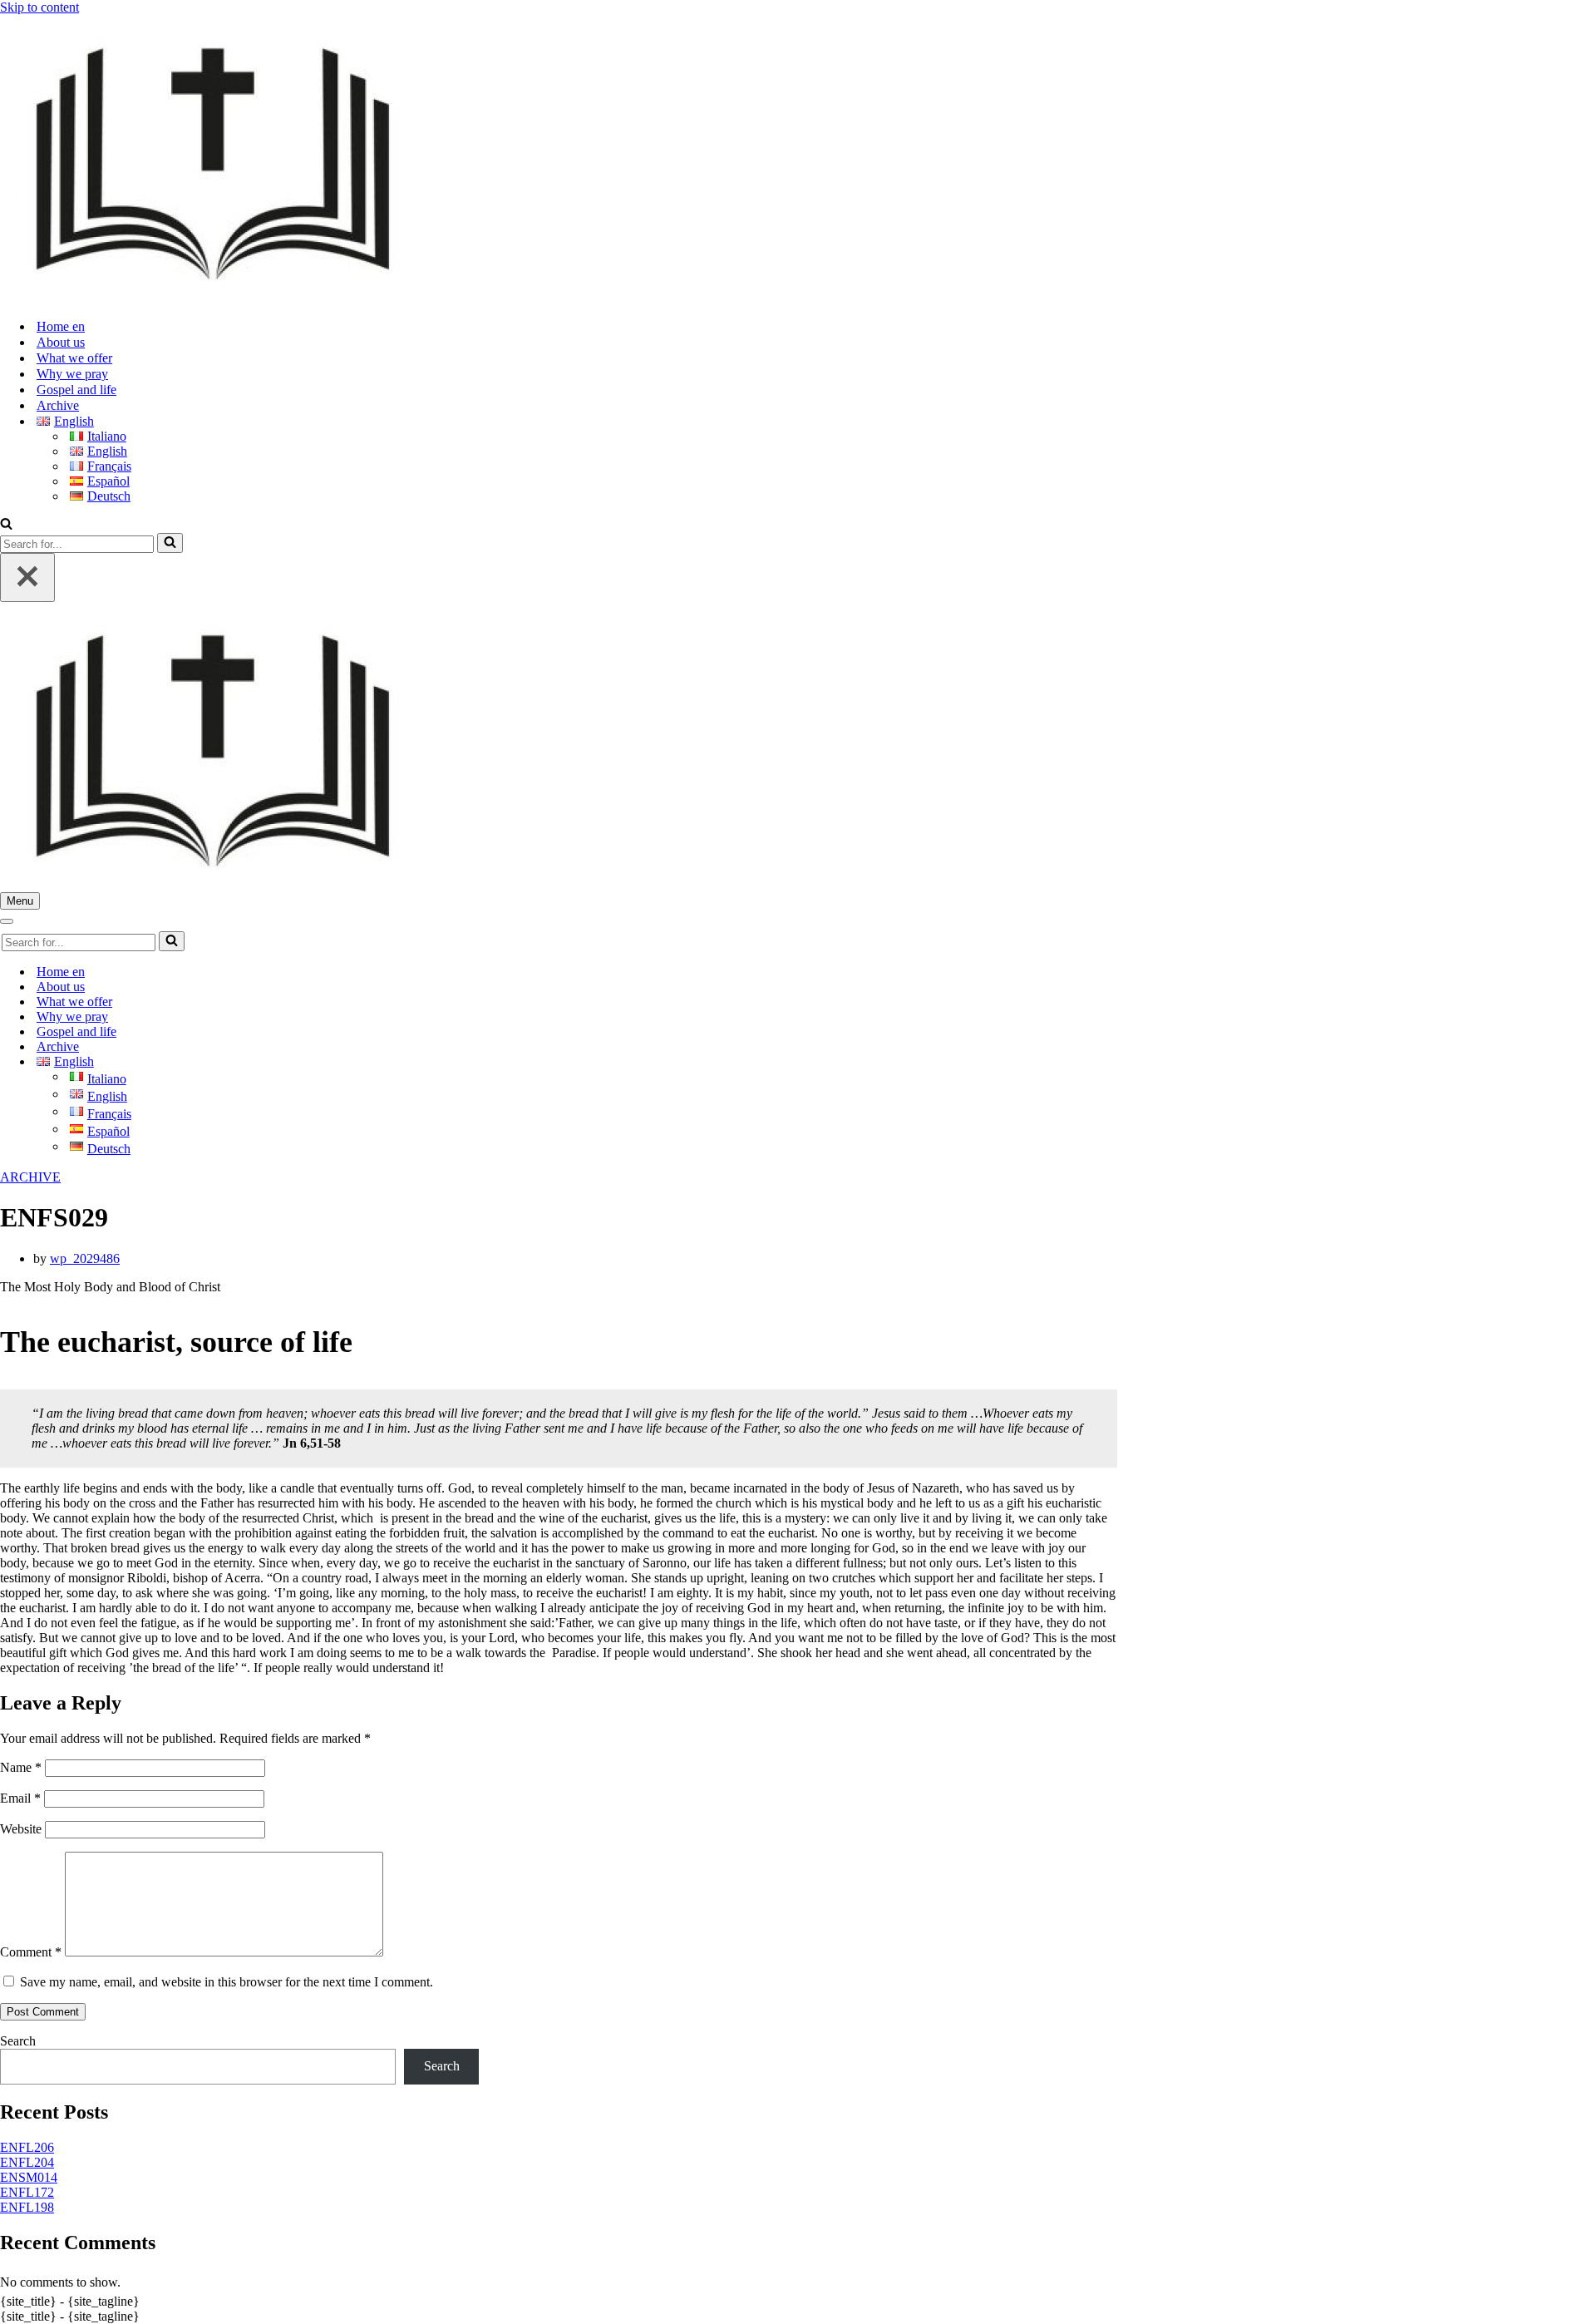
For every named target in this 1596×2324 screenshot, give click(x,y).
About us (61, 342)
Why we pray (72, 374)
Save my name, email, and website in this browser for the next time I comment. (227, 1982)
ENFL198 (27, 2207)
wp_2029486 (85, 1258)
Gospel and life (76, 390)
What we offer (74, 358)
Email (20, 1798)
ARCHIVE (30, 1177)
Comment (31, 1952)
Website (21, 1829)
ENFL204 (27, 2162)
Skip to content (39, 7)
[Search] (6, 525)
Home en (61, 326)
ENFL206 (27, 2147)
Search (18, 2041)
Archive (58, 405)
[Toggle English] (291, 1062)
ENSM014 (29, 2177)
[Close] (27, 577)
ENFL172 (27, 2192)
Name (21, 1767)
